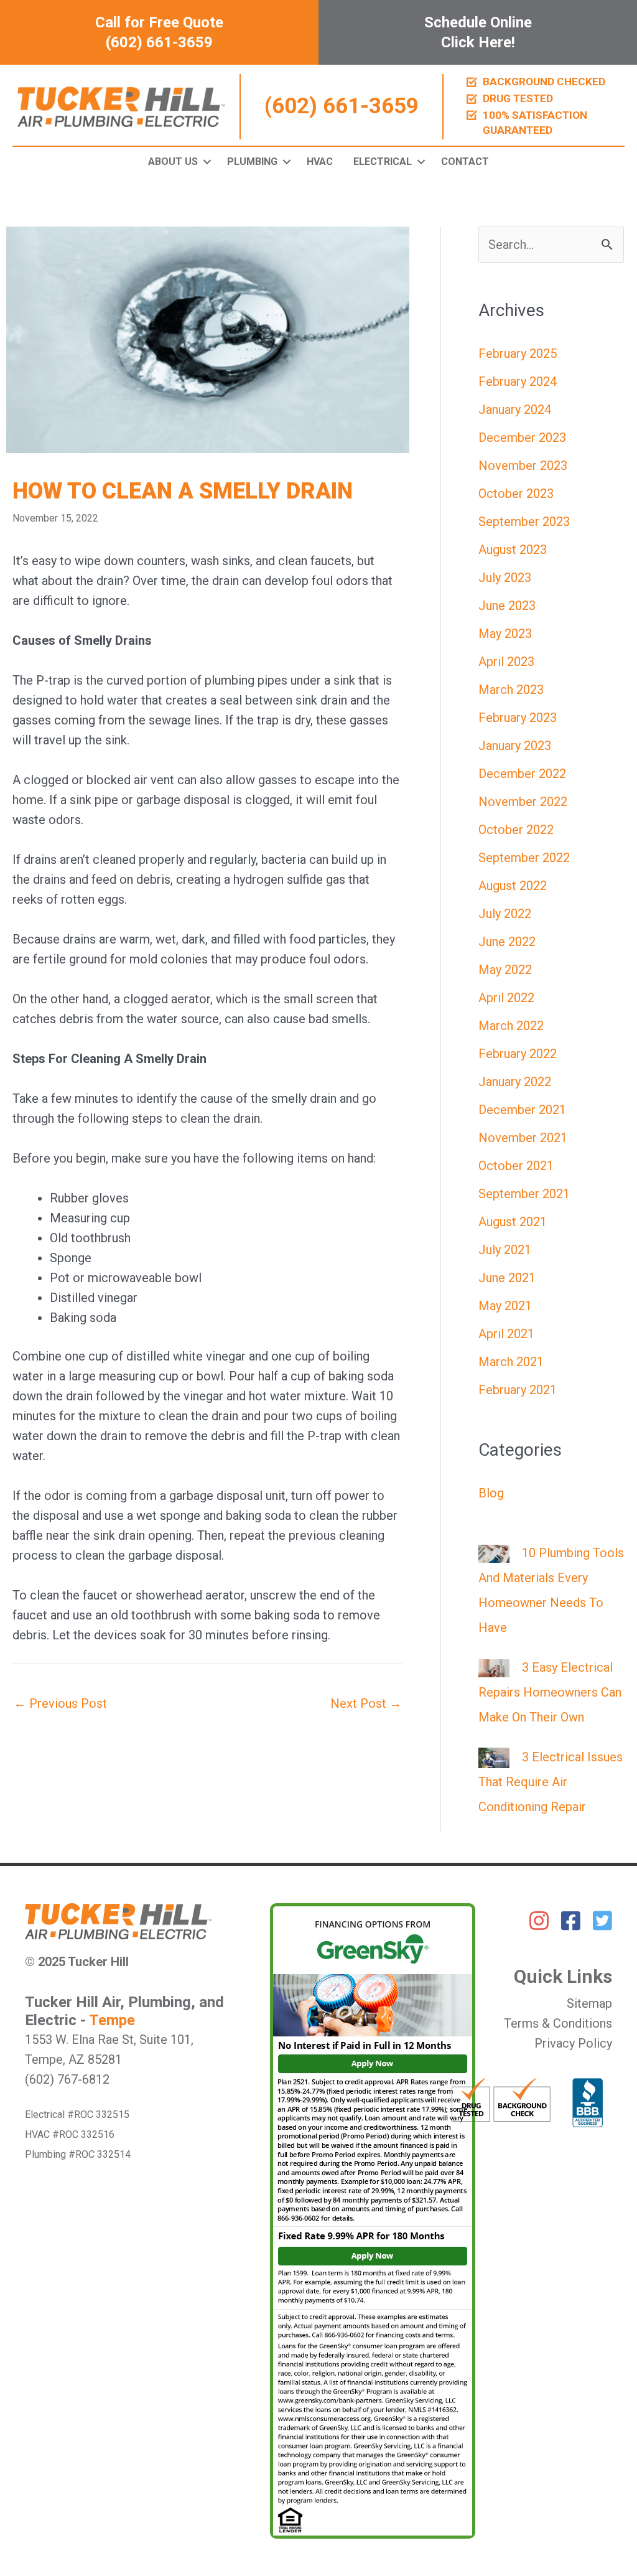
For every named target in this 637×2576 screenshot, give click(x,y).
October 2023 (516, 494)
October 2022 (516, 830)
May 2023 (505, 634)
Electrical (383, 162)
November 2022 (523, 802)
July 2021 (505, 1250)
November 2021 (523, 1138)
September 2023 (524, 522)
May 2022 (505, 970)
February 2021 (518, 1390)
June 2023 (507, 606)
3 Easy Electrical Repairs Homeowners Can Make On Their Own (550, 1692)
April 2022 (506, 998)
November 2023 (523, 466)
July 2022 (505, 914)
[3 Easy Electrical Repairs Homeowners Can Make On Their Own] (494, 1667)
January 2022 (515, 1082)
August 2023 (513, 550)
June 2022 (507, 942)
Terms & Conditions (558, 2023)
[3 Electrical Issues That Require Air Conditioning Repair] (494, 1757)
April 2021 (506, 1334)
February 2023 (518, 718)
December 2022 (522, 774)
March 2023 (511, 690)
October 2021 (516, 1166)
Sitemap (589, 2003)
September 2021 (524, 1194)
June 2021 (507, 1278)
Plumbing (252, 162)
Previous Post (60, 1703)
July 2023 (505, 578)
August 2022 (513, 886)
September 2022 (524, 858)
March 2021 (511, 1362)
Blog (491, 1493)
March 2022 (511, 1026)
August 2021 (513, 1222)
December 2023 (522, 438)
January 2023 (515, 746)
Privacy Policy (573, 2043)
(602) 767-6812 (67, 2079)
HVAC (320, 162)
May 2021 (505, 1306)
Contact (465, 162)
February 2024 (518, 382)
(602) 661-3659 (342, 106)
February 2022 (518, 1054)
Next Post (366, 1703)
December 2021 (522, 1110)
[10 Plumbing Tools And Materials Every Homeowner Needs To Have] (494, 1553)
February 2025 (518, 354)
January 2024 (515, 410)
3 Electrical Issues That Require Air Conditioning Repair (551, 1782)
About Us (173, 162)
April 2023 (506, 662)
